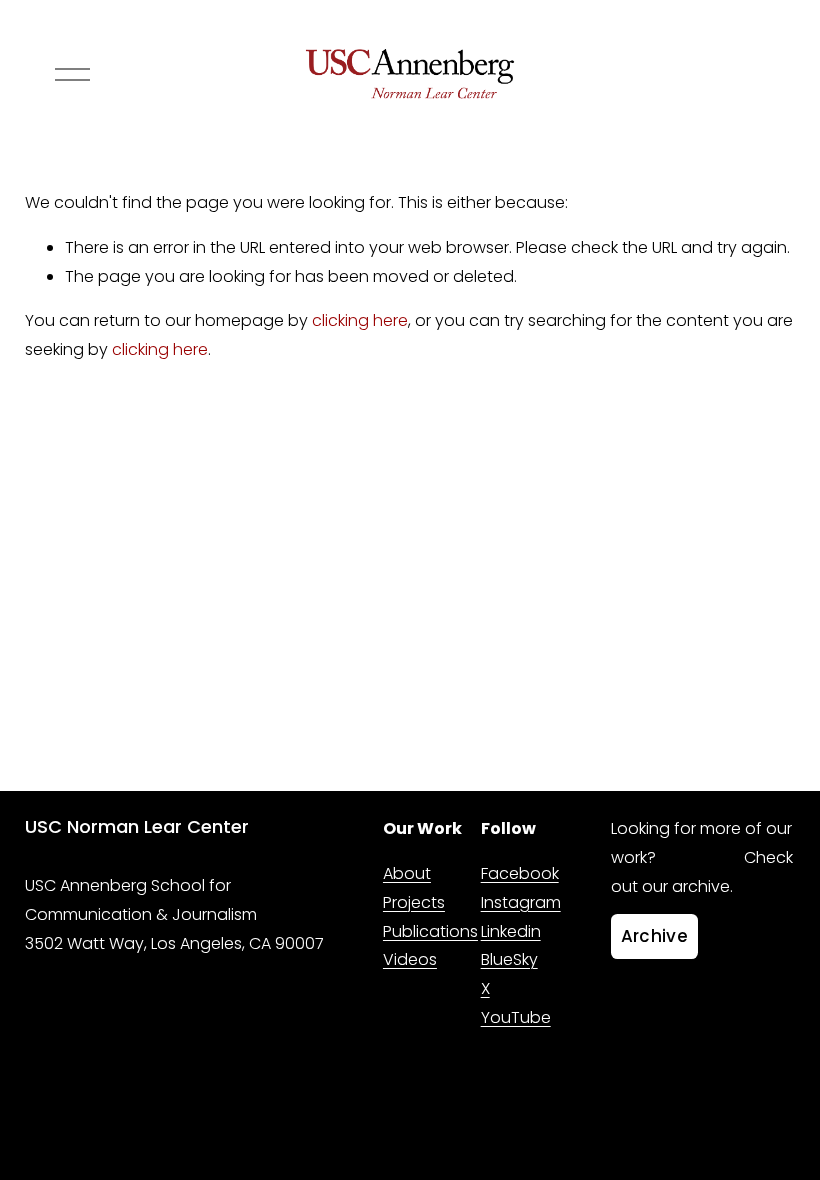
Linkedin (511, 931)
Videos (410, 959)
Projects (414, 902)
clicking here (360, 320)
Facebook (520, 873)
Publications (430, 931)
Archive (654, 936)
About (407, 873)
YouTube (516, 1017)
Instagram (521, 902)
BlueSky (509, 959)
